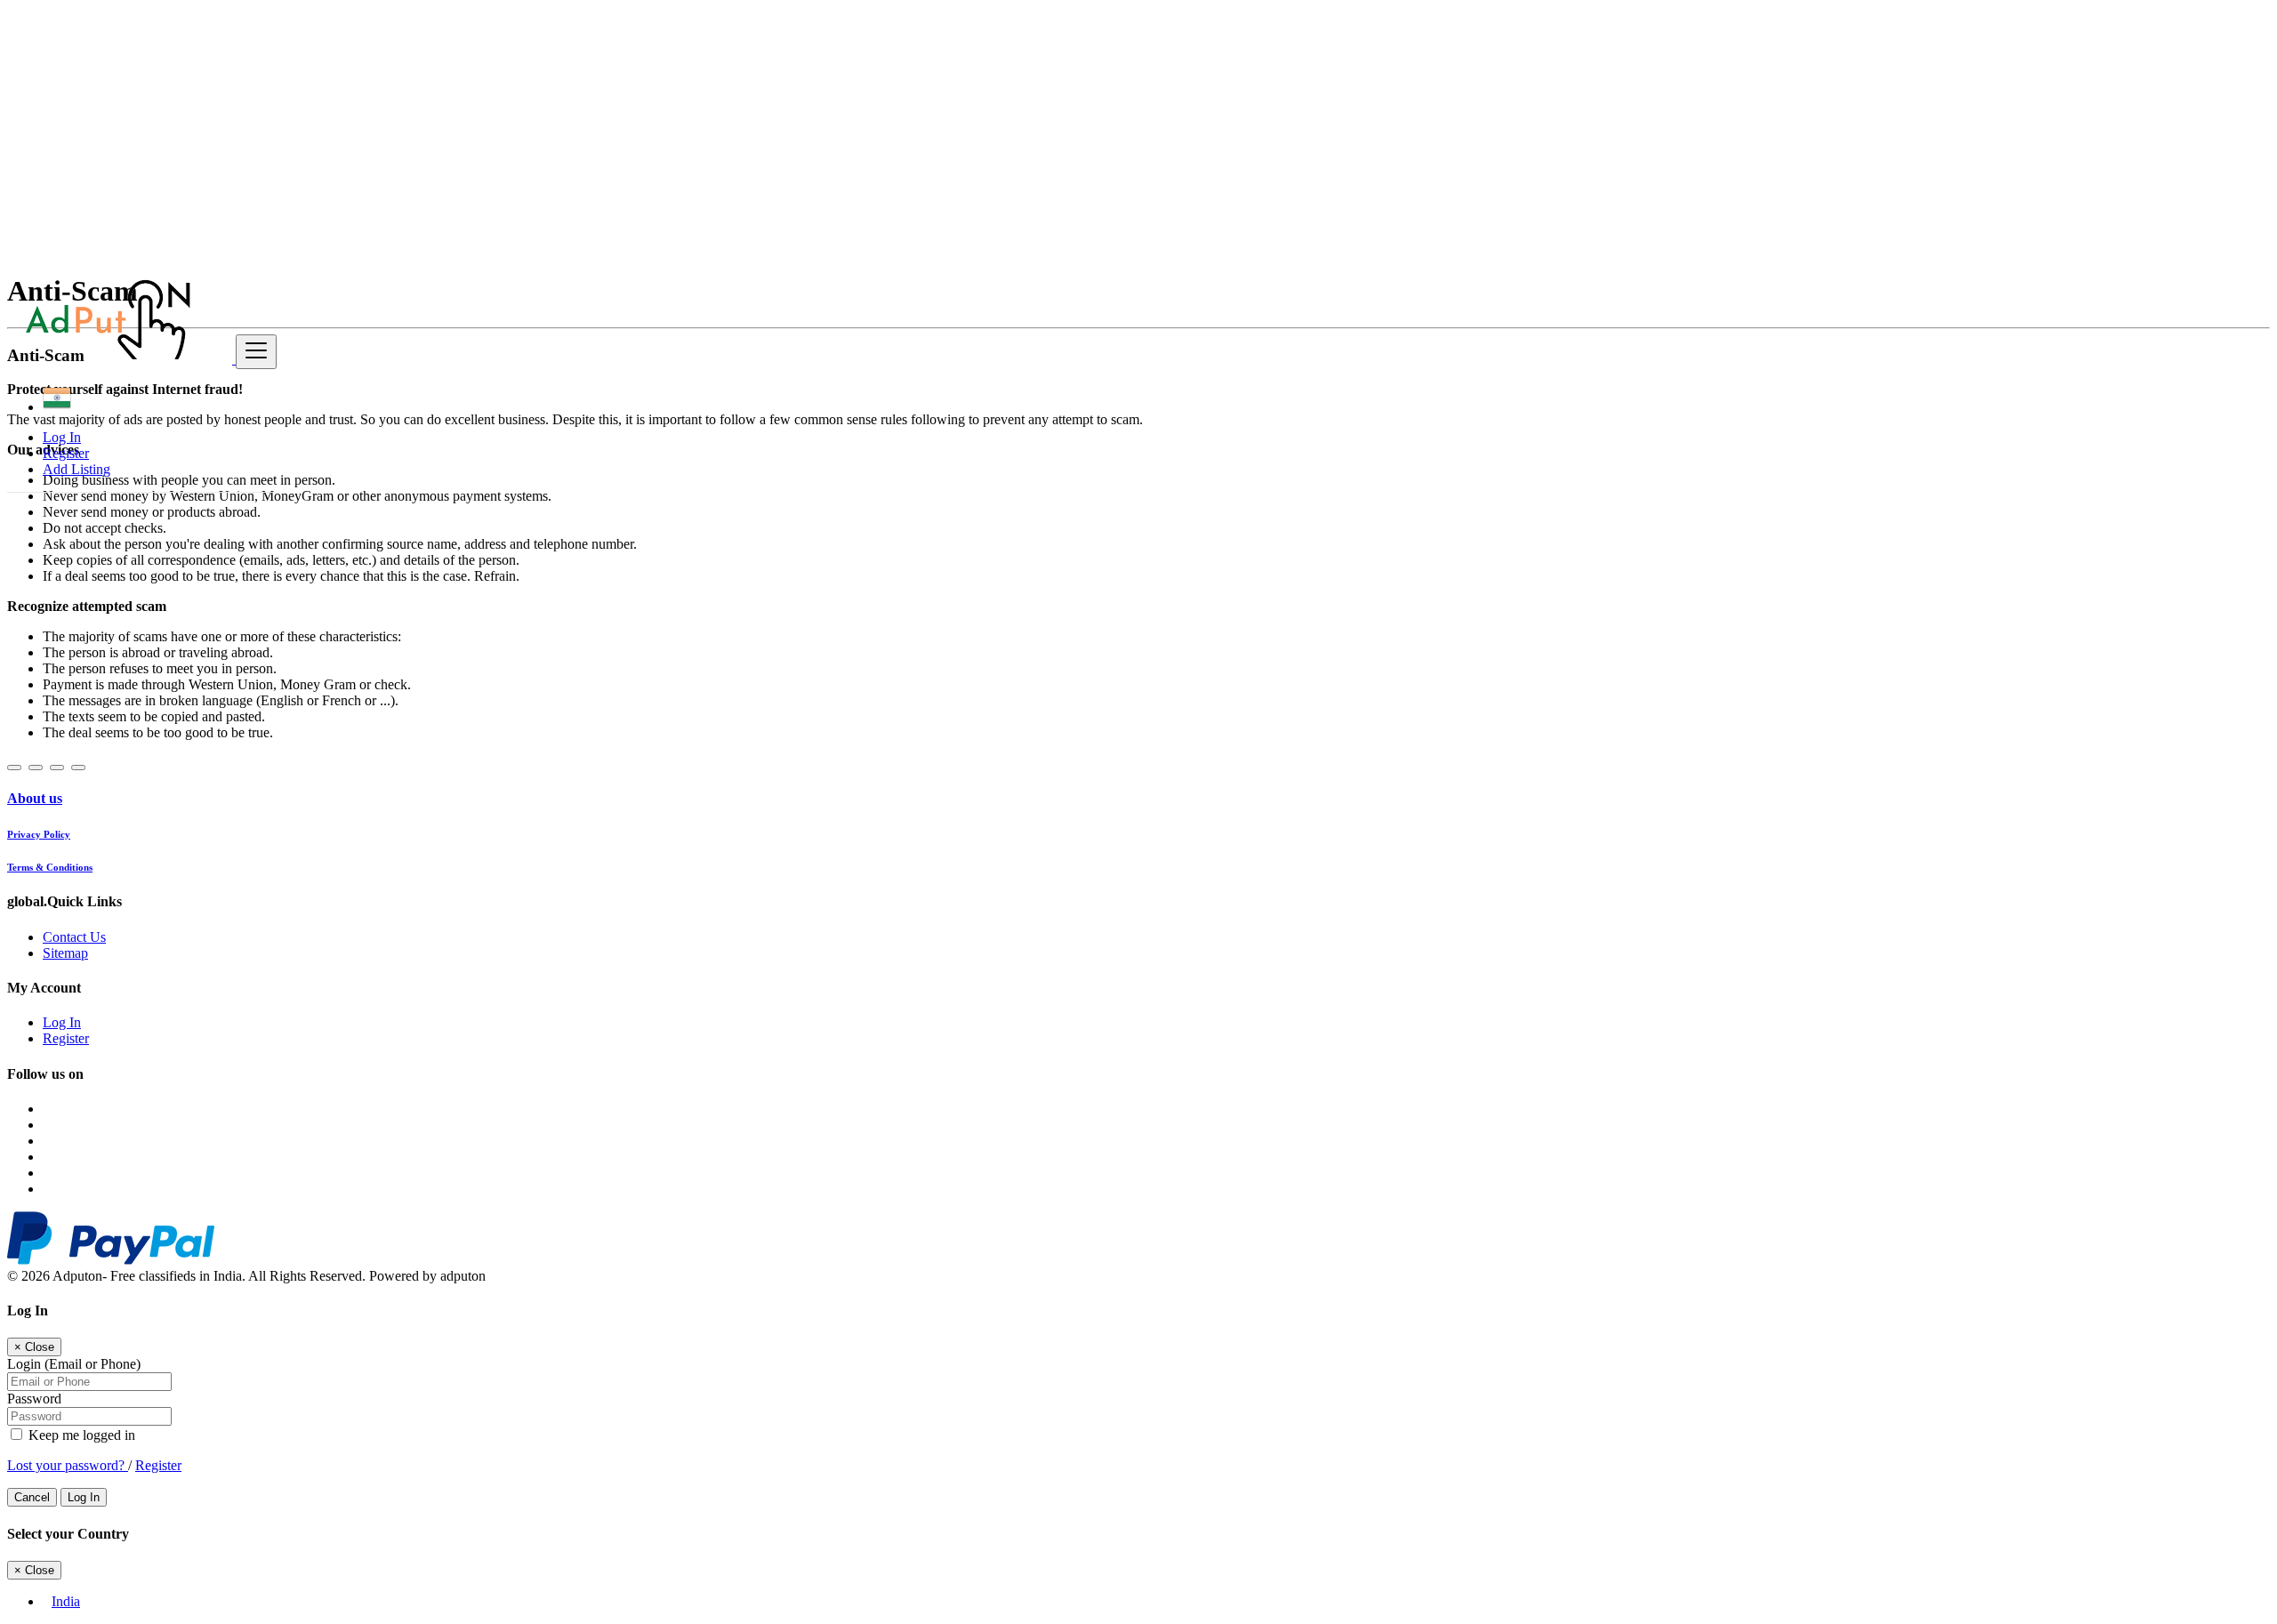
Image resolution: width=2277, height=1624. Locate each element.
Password (34, 1399)
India (66, 1601)
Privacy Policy (39, 834)
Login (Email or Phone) (74, 1364)
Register (66, 453)
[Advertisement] (541, 132)
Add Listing (76, 469)
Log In (62, 437)
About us (35, 798)
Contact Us (74, 937)
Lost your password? (68, 1465)
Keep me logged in (80, 1435)
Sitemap (65, 953)
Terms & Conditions (50, 867)
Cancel (32, 1497)
